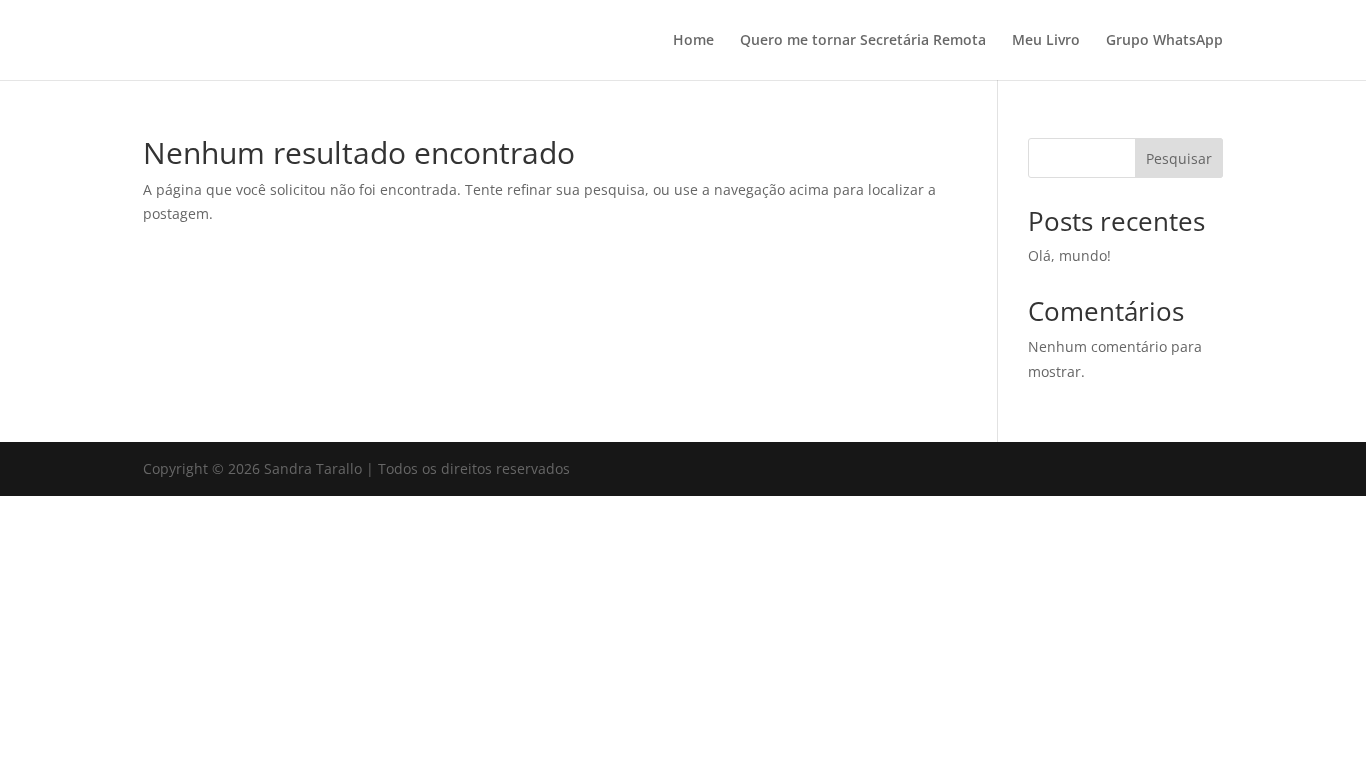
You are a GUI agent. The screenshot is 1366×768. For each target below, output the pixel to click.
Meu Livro (1046, 41)
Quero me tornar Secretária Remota (863, 41)
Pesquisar (1179, 158)
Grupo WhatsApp (1164, 41)
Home (693, 41)
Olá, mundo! (1069, 255)
